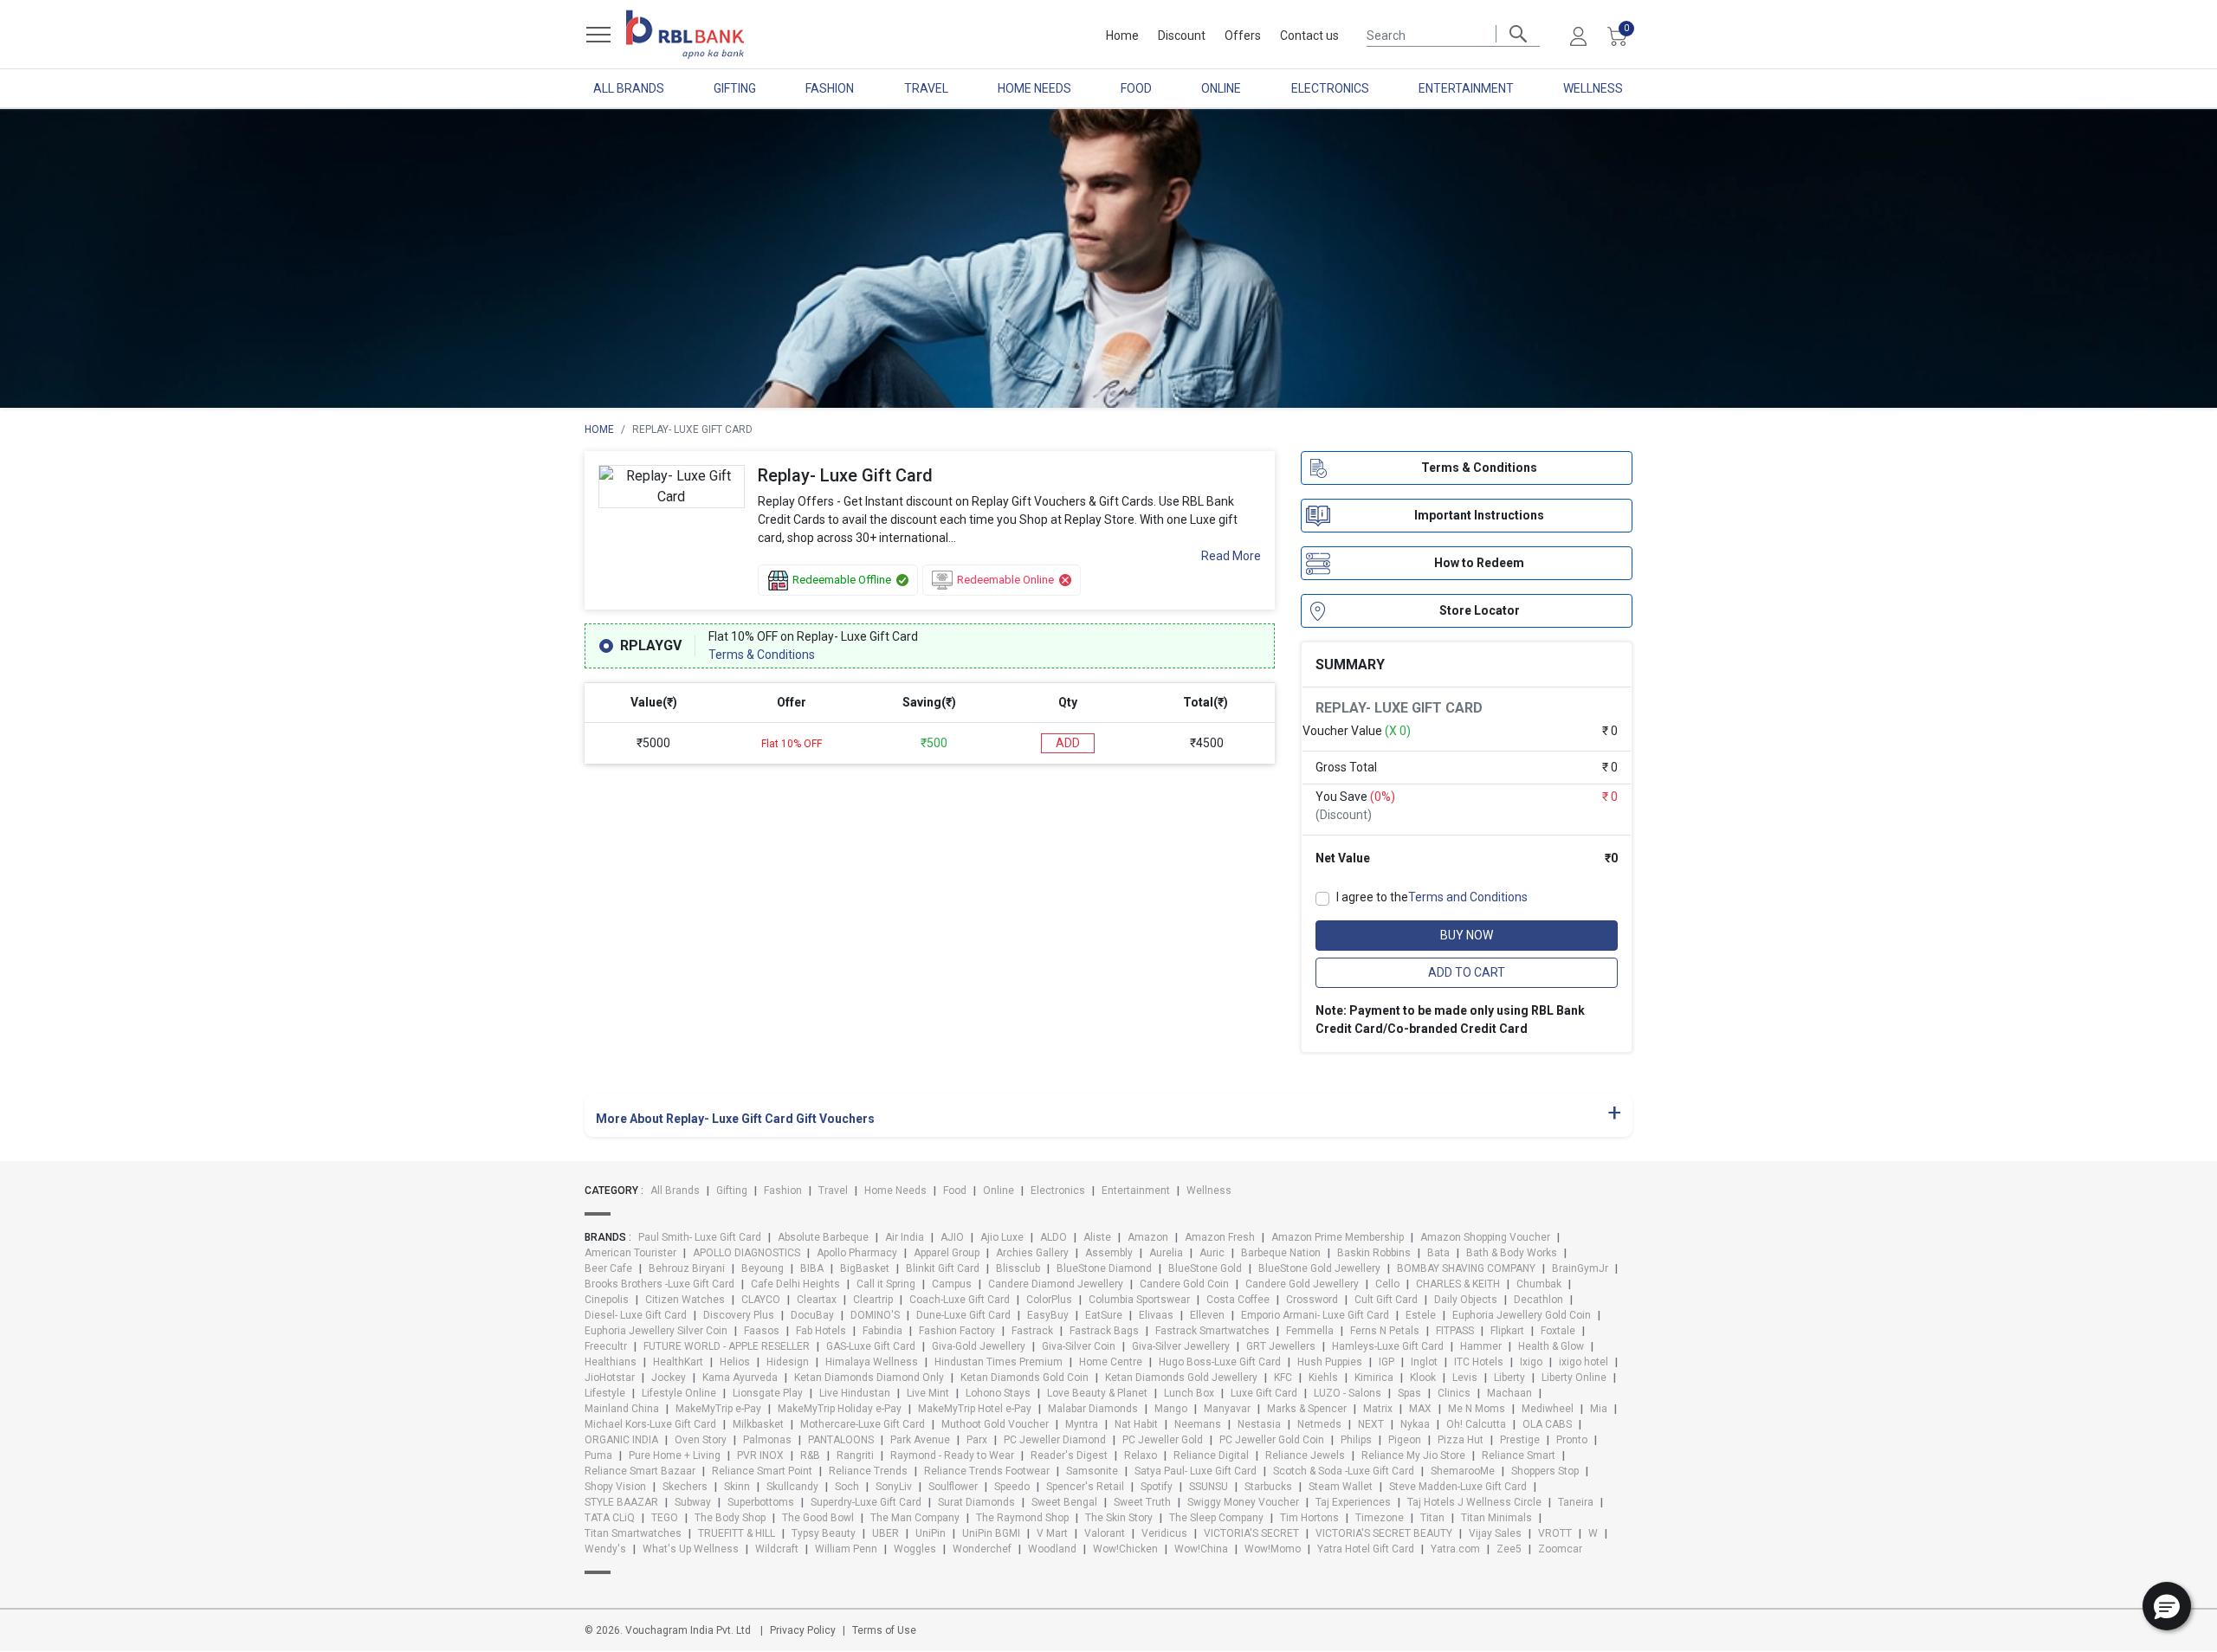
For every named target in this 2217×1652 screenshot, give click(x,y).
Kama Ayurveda (740, 1378)
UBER (886, 1533)
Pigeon (1405, 1440)
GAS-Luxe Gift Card (871, 1346)
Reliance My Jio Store (1413, 1455)
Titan (1432, 1518)
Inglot (1424, 1362)
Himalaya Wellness (872, 1362)
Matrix (1378, 1409)
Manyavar (1227, 1409)
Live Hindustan (855, 1393)
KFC (1283, 1378)
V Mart (1052, 1533)
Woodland (1052, 1549)
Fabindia (882, 1331)
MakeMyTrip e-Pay (718, 1409)
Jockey (669, 1378)
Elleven (1207, 1315)
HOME (599, 429)
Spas (1409, 1393)
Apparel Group (947, 1253)
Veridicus (1164, 1533)
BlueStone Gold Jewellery (1319, 1268)
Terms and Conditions (1468, 897)
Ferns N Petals (1385, 1331)
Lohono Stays (998, 1393)
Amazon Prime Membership (1338, 1237)
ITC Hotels (1479, 1362)
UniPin (931, 1533)
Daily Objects (1466, 1300)
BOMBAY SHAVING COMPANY (1466, 1268)
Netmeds (1319, 1424)
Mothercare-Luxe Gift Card (863, 1424)
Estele (1421, 1315)
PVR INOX (760, 1455)
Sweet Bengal (1064, 1502)
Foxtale (1558, 1331)
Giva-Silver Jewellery (1181, 1346)
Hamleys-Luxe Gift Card (1388, 1346)
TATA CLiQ (610, 1518)
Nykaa (1415, 1424)
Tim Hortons (1309, 1518)
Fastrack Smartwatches (1212, 1331)
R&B (810, 1455)
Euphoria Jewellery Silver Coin (656, 1331)
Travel (926, 88)
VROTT (1555, 1533)
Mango (1171, 1409)
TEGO (665, 1518)
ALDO (1054, 1237)
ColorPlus (1049, 1300)
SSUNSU (1209, 1487)
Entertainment (1466, 88)
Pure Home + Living (675, 1455)
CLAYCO (761, 1300)
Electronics (1330, 88)
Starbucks (1268, 1487)
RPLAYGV (651, 645)
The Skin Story (1119, 1518)
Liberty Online (1574, 1378)
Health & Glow (1551, 1346)
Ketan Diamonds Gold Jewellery (1181, 1378)
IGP (1386, 1362)
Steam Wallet (1341, 1487)
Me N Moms (1477, 1409)
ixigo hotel (1584, 1362)
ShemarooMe (1463, 1471)
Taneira (1576, 1502)
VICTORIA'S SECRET (1251, 1533)
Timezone (1380, 1518)
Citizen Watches (685, 1300)
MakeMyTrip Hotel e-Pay (975, 1409)
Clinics (1454, 1393)
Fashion (830, 88)
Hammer (1481, 1346)
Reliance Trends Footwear (987, 1471)
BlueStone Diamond (1104, 1268)
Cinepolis (607, 1300)
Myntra (1082, 1424)
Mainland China (622, 1409)
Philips (1356, 1440)
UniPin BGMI (991, 1533)
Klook (1423, 1378)
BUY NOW (1467, 935)
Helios (735, 1362)
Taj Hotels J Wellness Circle (1474, 1502)
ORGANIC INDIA (621, 1440)
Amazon (1148, 1237)
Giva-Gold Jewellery (979, 1346)
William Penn (846, 1549)
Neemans (1198, 1424)
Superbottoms (761, 1502)
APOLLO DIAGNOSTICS (747, 1253)
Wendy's (605, 1549)
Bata (1438, 1253)
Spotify (1157, 1487)
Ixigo (1531, 1362)
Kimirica (1374, 1378)
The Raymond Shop (1022, 1518)
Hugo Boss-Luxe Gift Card (1220, 1362)
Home (1122, 35)
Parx (977, 1440)
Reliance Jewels (1305, 1455)
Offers (1243, 35)
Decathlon (1538, 1300)
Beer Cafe (608, 1268)
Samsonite (1092, 1471)
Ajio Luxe (1002, 1237)
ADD (1068, 743)
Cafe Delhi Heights (795, 1284)
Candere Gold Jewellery (1302, 1284)
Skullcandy (792, 1487)
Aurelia (1166, 1253)
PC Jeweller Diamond (1055, 1440)
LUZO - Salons (1348, 1393)
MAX (1420, 1409)
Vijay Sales (1495, 1533)
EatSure (1104, 1315)
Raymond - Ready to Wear (952, 1455)
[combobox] (1453, 34)
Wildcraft (777, 1549)
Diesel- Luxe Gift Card (636, 1315)
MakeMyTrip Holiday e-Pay (840, 1409)
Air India (905, 1237)
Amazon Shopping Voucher (1485, 1237)
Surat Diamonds (976, 1502)
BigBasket (865, 1268)
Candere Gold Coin (1184, 1284)
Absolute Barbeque (823, 1237)
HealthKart (678, 1362)
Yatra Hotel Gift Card (1366, 1549)
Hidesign (788, 1362)
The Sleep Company (1216, 1518)
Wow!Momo (1273, 1549)
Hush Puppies (1330, 1362)
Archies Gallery (1032, 1253)
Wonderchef (982, 1549)
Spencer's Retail (1085, 1487)
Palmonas (767, 1440)
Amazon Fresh (1220, 1237)
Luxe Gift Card (1264, 1393)
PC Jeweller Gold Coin (1272, 1440)
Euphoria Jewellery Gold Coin (1522, 1315)
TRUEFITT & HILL (737, 1533)
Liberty (1509, 1378)
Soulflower (953, 1487)
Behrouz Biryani (687, 1268)
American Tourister (630, 1253)
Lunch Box (1189, 1393)
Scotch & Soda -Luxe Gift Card (1344, 1471)
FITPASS (1455, 1331)
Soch (847, 1487)
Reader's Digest (1069, 1455)
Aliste (1097, 1237)
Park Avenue (920, 1440)
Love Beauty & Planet (1097, 1393)
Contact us (1309, 35)
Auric (1212, 1253)
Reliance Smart (1519, 1455)
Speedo (1012, 1487)
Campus (952, 1284)
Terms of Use (884, 1630)
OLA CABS (1547, 1424)
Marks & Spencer (1307, 1409)
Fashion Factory (957, 1331)
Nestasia (1259, 1424)
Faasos (762, 1331)
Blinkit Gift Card (943, 1268)
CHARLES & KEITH (1458, 1284)
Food (1136, 88)
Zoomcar (1560, 1549)
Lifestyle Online (679, 1393)
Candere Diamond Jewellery (1056, 1284)
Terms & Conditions (762, 655)
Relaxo (1141, 1455)
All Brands (629, 88)
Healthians (611, 1362)
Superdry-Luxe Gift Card (866, 1502)
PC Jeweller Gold (1163, 1440)
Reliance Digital (1211, 1455)
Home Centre (1111, 1362)
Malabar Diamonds (1093, 1409)
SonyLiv (894, 1487)
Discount (1182, 35)
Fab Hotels (821, 1331)
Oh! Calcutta (1476, 1424)
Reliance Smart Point (762, 1471)
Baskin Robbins (1374, 1253)
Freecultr (606, 1346)
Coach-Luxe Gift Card (960, 1300)
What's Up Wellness (691, 1549)
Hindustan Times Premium (999, 1362)
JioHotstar (610, 1378)
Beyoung (763, 1268)
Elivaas (1156, 1315)
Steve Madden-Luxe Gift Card (1458, 1487)
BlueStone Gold (1205, 1268)
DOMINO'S (875, 1315)
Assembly (1109, 1253)
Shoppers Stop (1545, 1471)
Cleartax (817, 1300)
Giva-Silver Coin (1079, 1346)
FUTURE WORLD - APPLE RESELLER (727, 1346)
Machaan (1509, 1393)
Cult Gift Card (1386, 1300)
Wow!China (1201, 1549)
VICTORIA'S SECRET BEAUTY (1384, 1533)
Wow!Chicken (1125, 1549)
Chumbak (1539, 1284)
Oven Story (701, 1440)
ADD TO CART (1467, 972)
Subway (693, 1502)
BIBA (812, 1268)
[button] (2167, 1606)
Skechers (685, 1487)
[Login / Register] (1578, 35)
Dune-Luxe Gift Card (963, 1315)
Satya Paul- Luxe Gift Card (1196, 1471)
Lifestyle (605, 1393)
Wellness (1593, 88)
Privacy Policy (803, 1630)
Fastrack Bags (1104, 1331)
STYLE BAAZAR (621, 1502)
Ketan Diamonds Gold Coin (1024, 1378)
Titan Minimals (1496, 1518)
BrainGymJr (1580, 1268)
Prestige (1520, 1440)
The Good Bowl (818, 1518)
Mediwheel (1548, 1409)
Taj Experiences (1353, 1502)
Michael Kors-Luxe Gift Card (650, 1424)
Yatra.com (1455, 1549)
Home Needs (1034, 88)
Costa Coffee (1238, 1300)
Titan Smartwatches (633, 1533)
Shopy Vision (615, 1487)
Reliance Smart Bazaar (640, 1471)
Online (1221, 88)
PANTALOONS (841, 1440)
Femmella (1310, 1331)
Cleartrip (873, 1300)
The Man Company (915, 1518)
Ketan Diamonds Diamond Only (869, 1378)
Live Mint (928, 1393)
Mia (1599, 1409)
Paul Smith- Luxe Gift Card (700, 1237)
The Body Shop (730, 1518)
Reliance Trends (868, 1471)
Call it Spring (886, 1284)
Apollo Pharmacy (857, 1253)
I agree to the (1432, 897)
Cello (1387, 1284)
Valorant (1105, 1533)
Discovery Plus (739, 1315)
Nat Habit (1136, 1424)
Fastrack (1032, 1331)
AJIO (952, 1237)
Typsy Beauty (824, 1533)
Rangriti (855, 1455)
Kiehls (1323, 1378)
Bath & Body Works (1512, 1253)
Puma (598, 1455)
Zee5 (1509, 1549)
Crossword (1312, 1300)
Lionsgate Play (768, 1393)
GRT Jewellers (1281, 1346)
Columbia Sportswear (1139, 1300)
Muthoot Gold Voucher (995, 1424)
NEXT (1371, 1424)
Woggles (915, 1549)
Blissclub (1018, 1268)
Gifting (735, 88)
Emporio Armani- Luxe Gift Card (1315, 1315)
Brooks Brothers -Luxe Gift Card (659, 1284)
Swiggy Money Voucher (1243, 1502)
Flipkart (1507, 1331)
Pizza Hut (1461, 1440)
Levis (1465, 1378)
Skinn (737, 1487)
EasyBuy (1048, 1315)
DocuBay (812, 1315)
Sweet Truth (1142, 1502)
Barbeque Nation (1281, 1253)
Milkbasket (758, 1424)
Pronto (1572, 1440)
